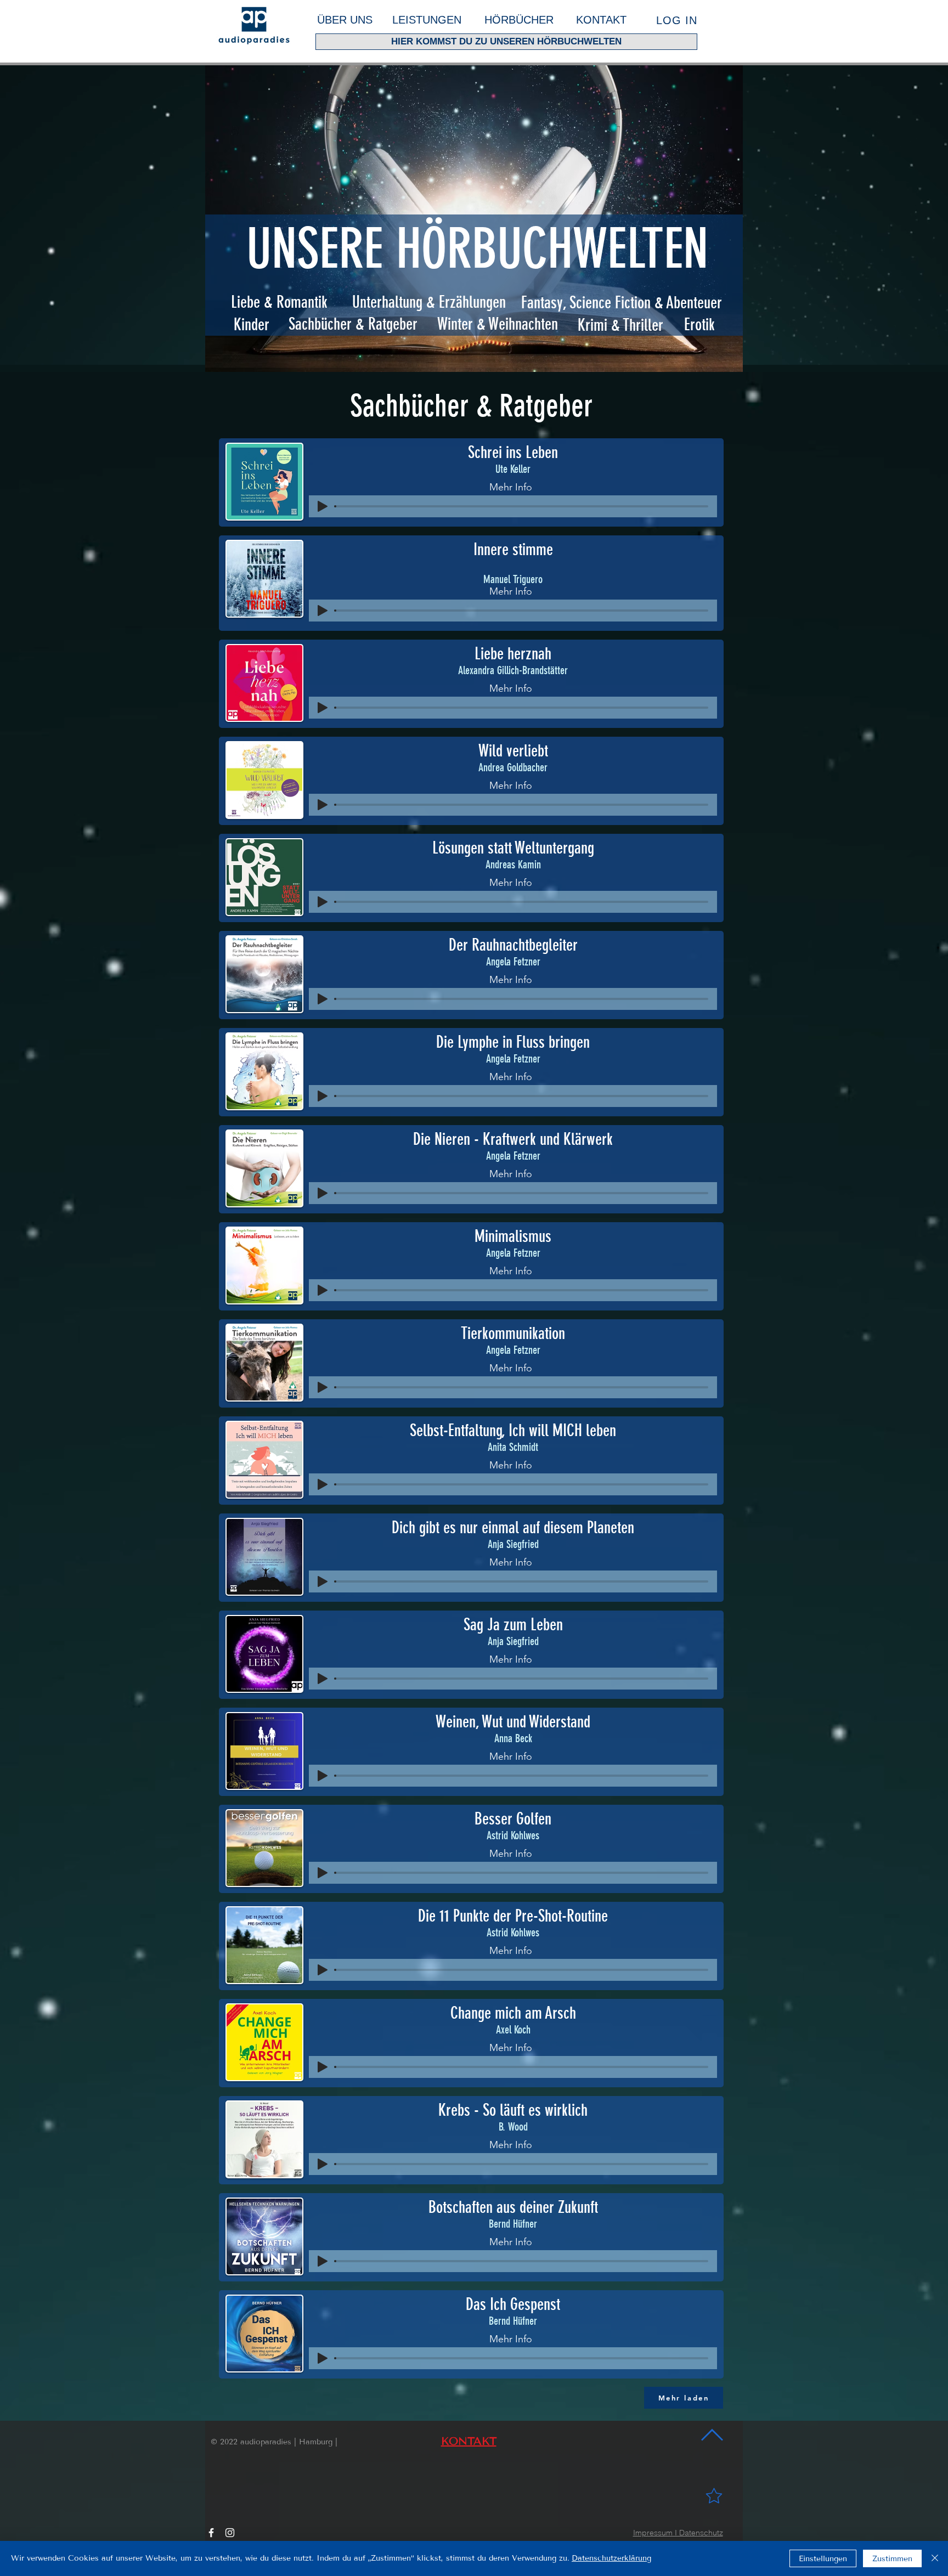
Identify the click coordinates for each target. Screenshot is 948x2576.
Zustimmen (892, 2559)
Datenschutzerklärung (611, 2558)
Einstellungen (823, 2559)
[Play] (323, 506)
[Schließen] (935, 2558)
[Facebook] (211, 2533)
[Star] (714, 2495)
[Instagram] (230, 2533)
